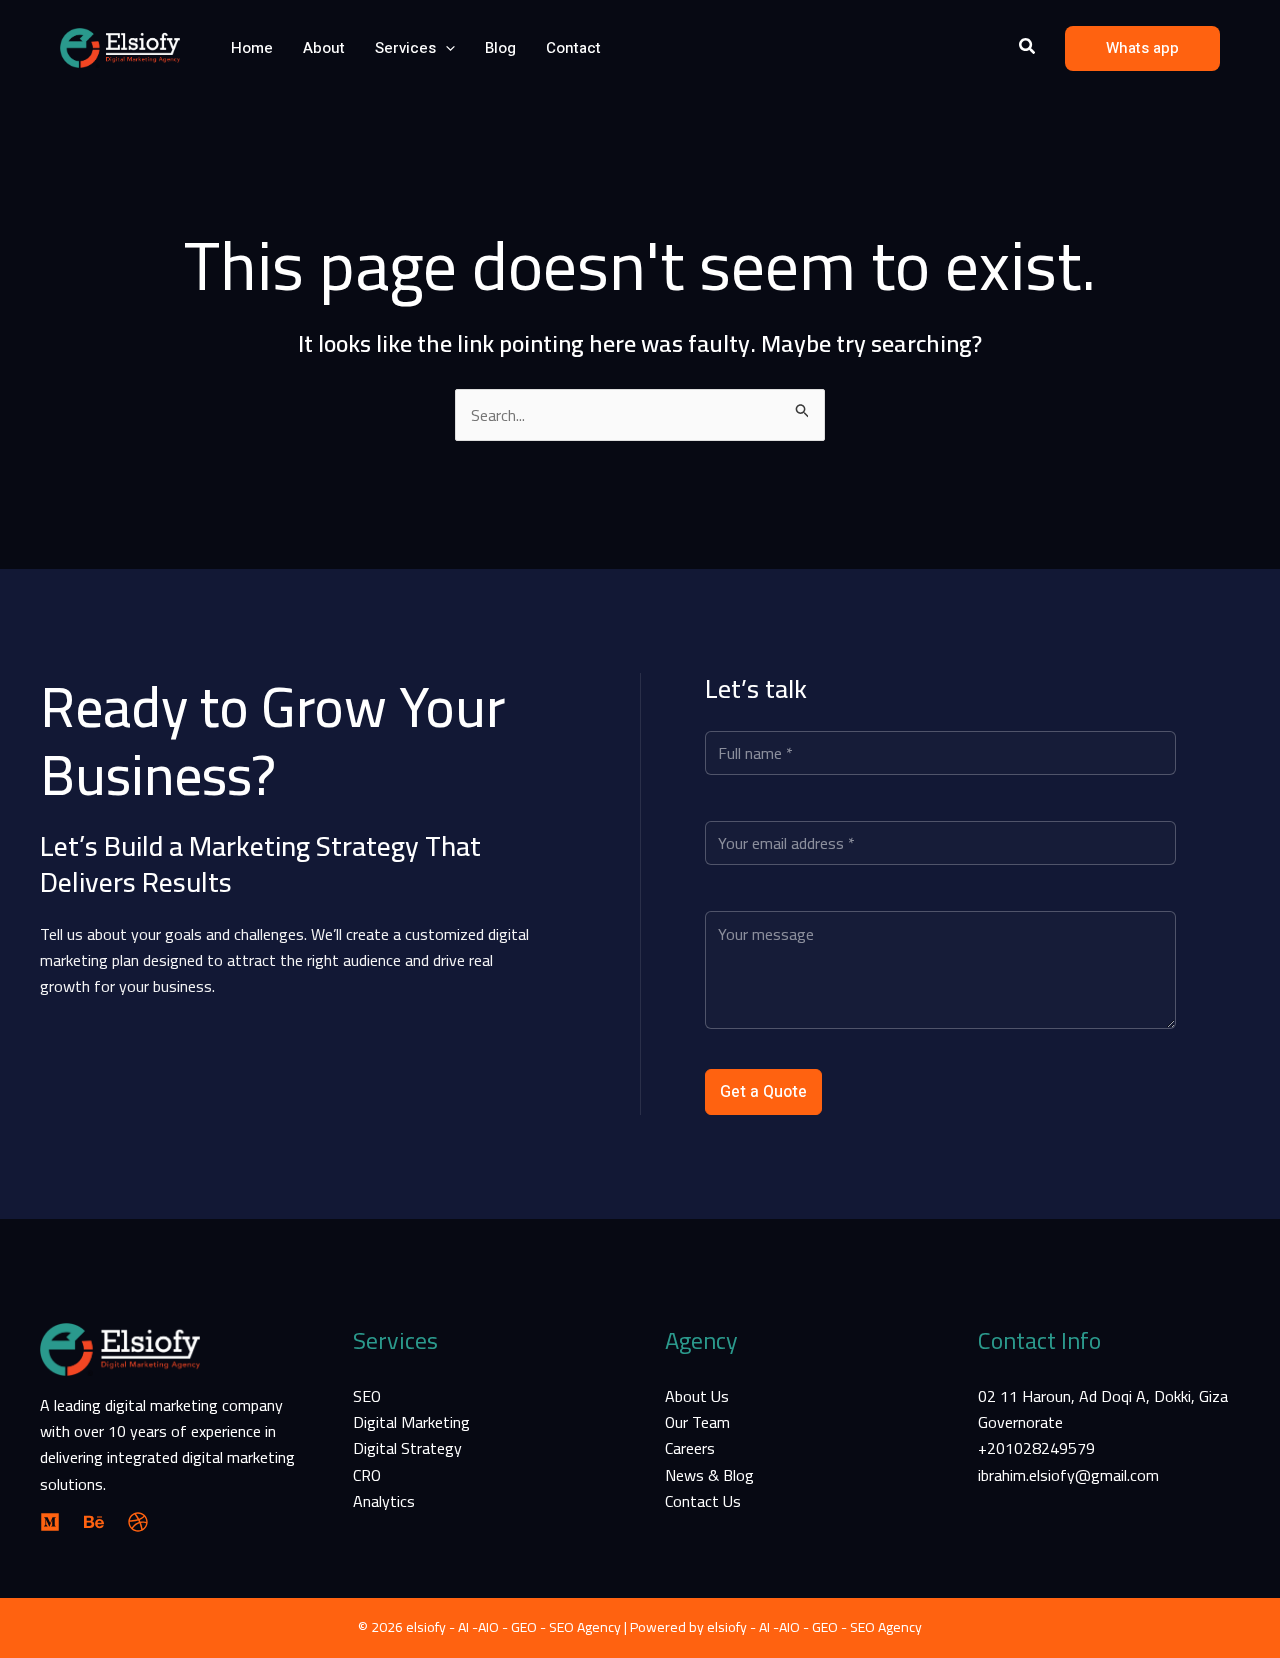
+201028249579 (1036, 1448)
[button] (445, 48)
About (324, 48)
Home (252, 48)
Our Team (697, 1422)
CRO (367, 1475)
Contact (573, 48)
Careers (690, 1448)
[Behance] (94, 1522)
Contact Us (703, 1501)
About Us (697, 1396)
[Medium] (50, 1522)
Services (405, 48)
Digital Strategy (407, 1448)
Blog (500, 48)
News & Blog (709, 1475)
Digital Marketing (411, 1422)
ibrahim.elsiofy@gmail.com (1068, 1475)
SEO (367, 1396)
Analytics (384, 1501)
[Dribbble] (138, 1522)
